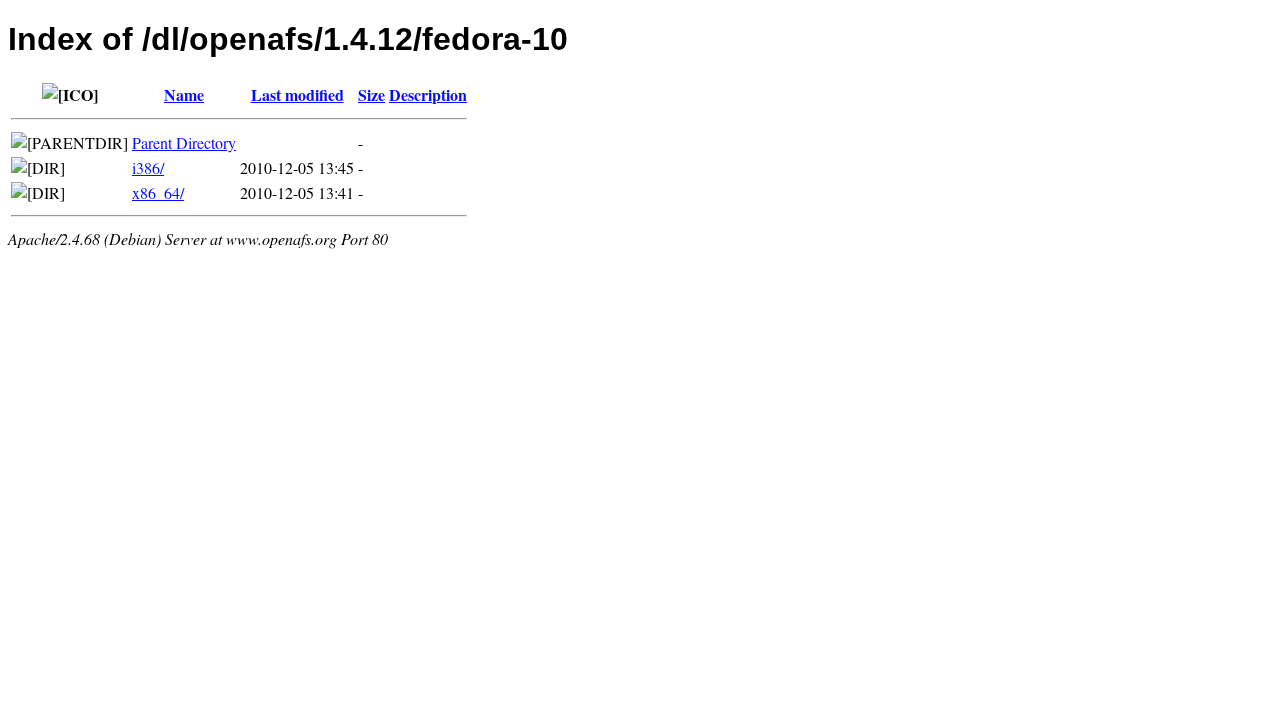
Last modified (297, 94)
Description (428, 94)
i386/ (148, 167)
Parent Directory (184, 142)
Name (184, 94)
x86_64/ (158, 192)
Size (371, 94)
